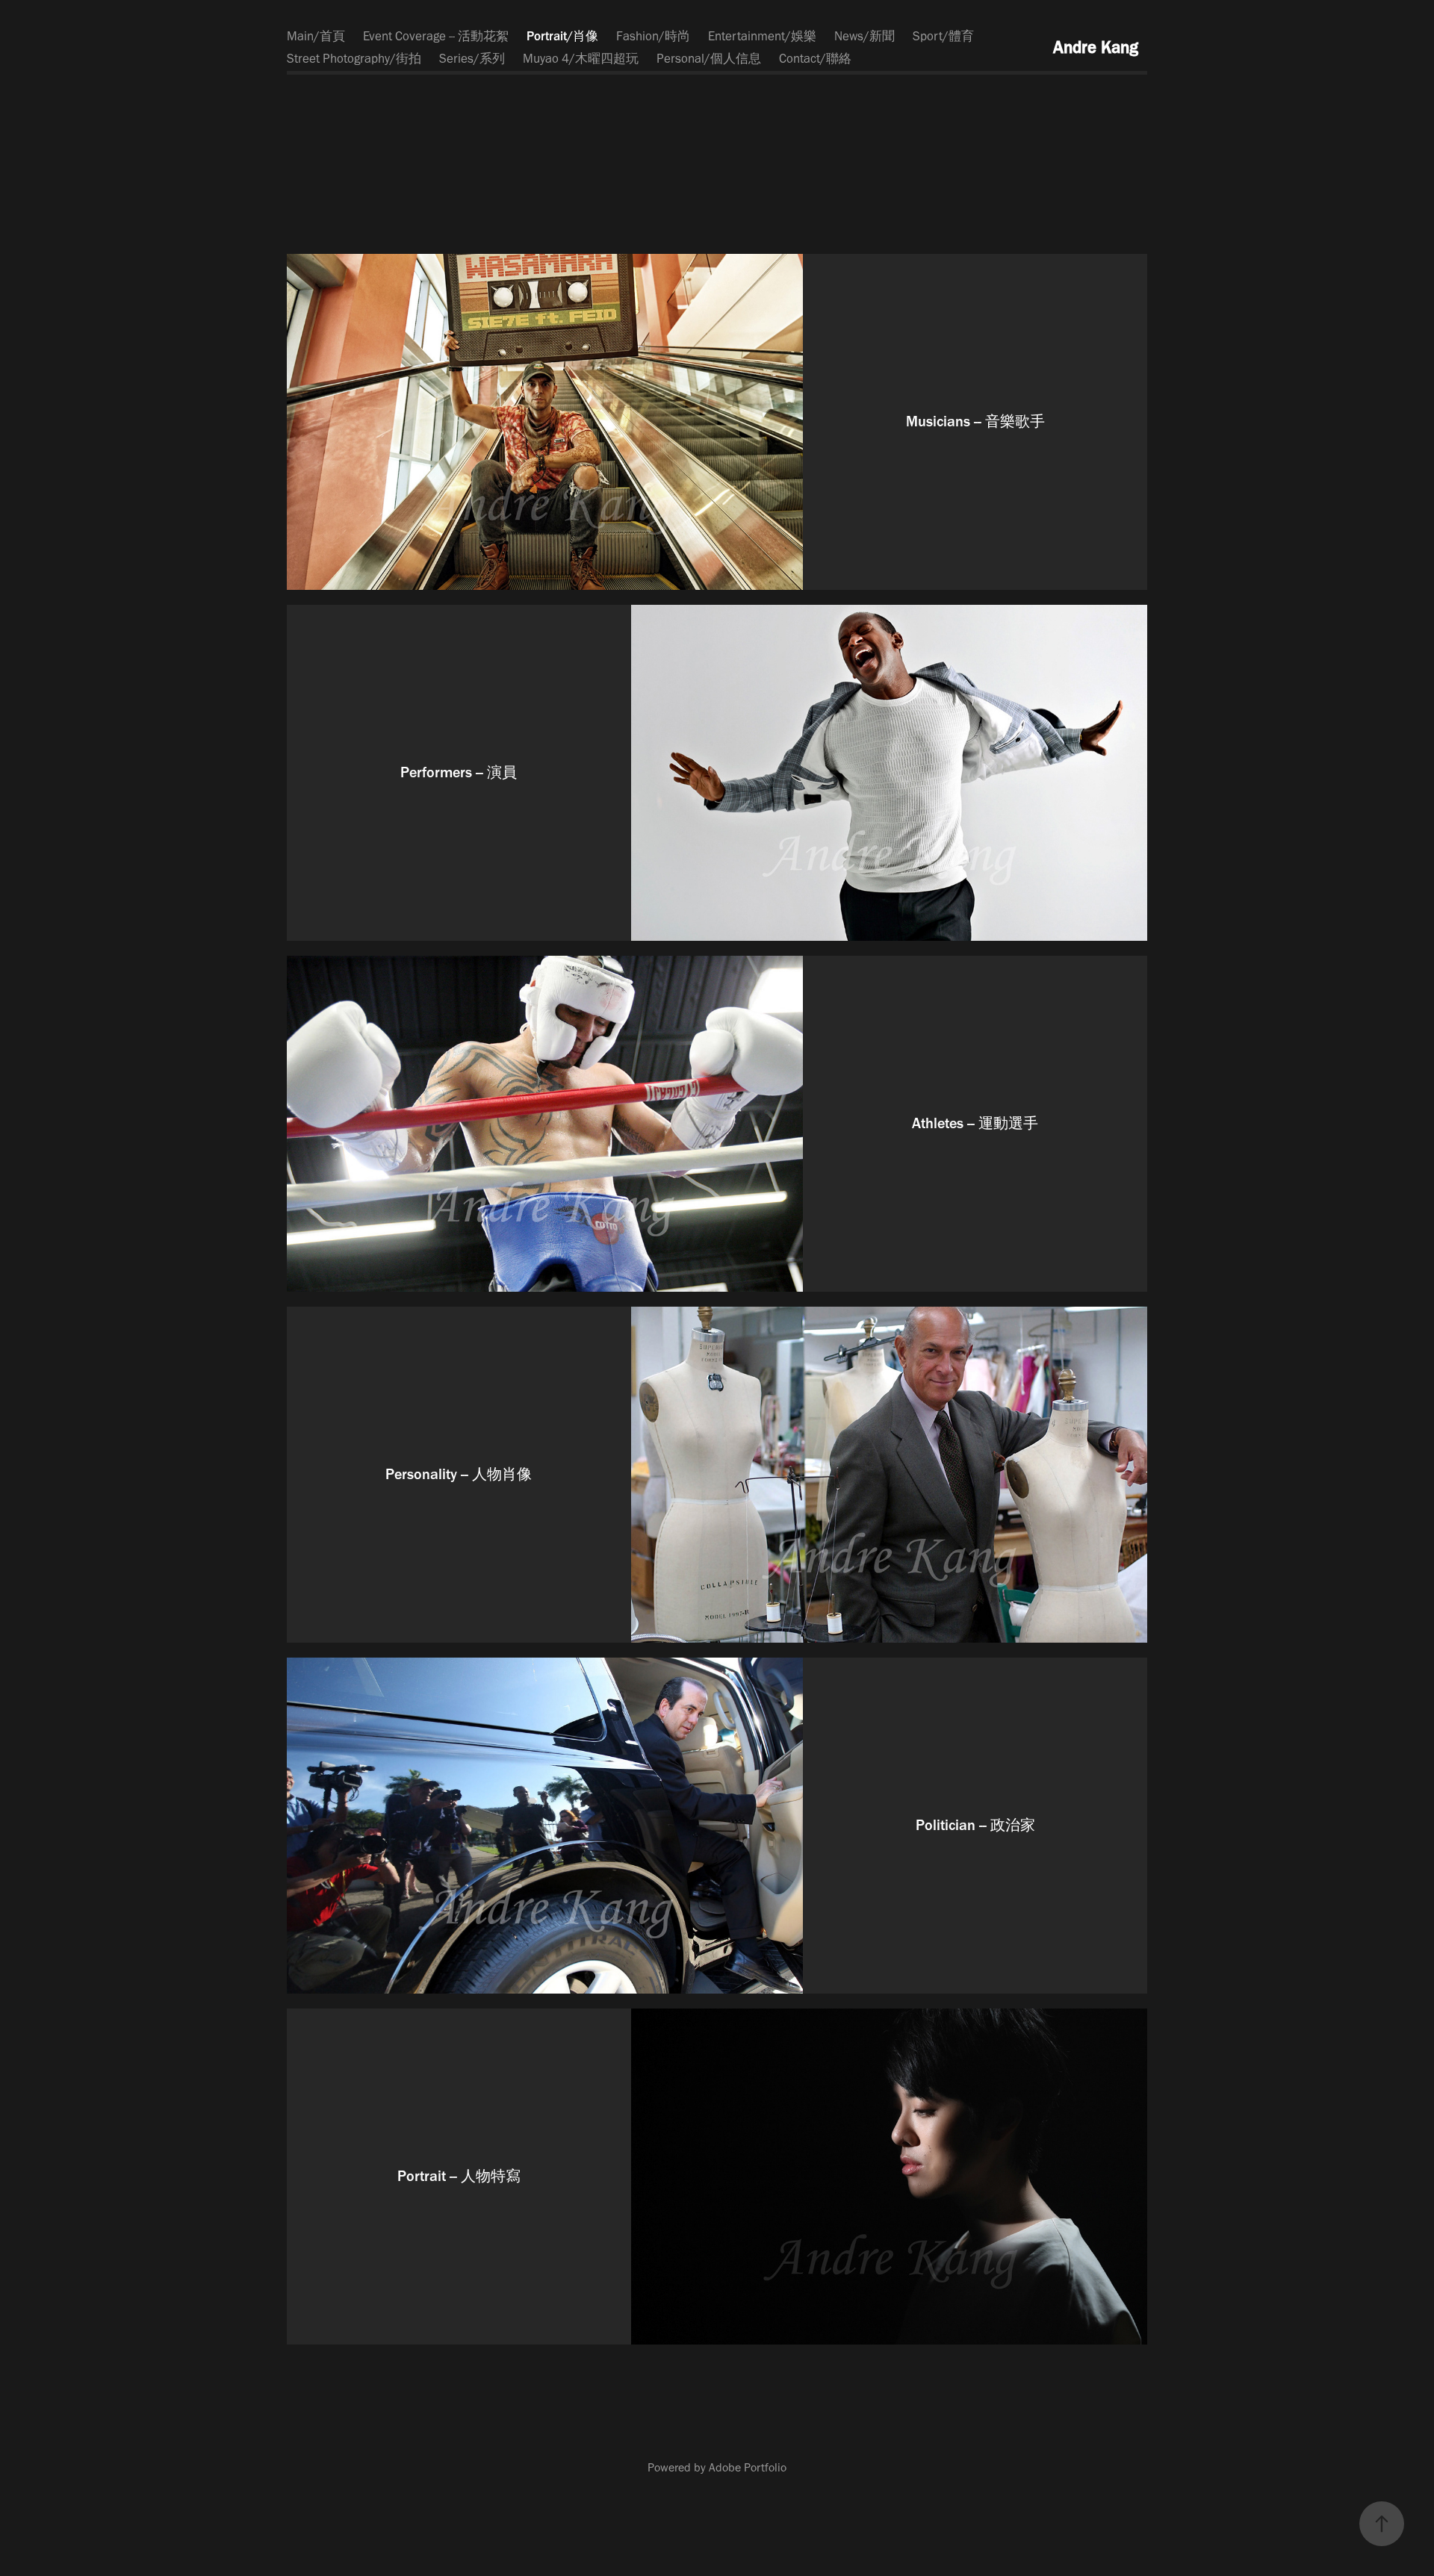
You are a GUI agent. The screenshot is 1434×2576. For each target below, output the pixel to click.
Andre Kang (1096, 47)
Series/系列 (472, 58)
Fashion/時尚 (653, 36)
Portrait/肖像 (562, 36)
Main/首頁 (316, 36)
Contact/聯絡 (815, 58)
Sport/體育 (943, 36)
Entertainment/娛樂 (762, 36)
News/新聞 (865, 36)
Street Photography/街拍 (354, 58)
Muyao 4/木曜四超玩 (581, 58)
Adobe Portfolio (748, 2467)
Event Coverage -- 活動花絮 (436, 36)
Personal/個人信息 (709, 58)
